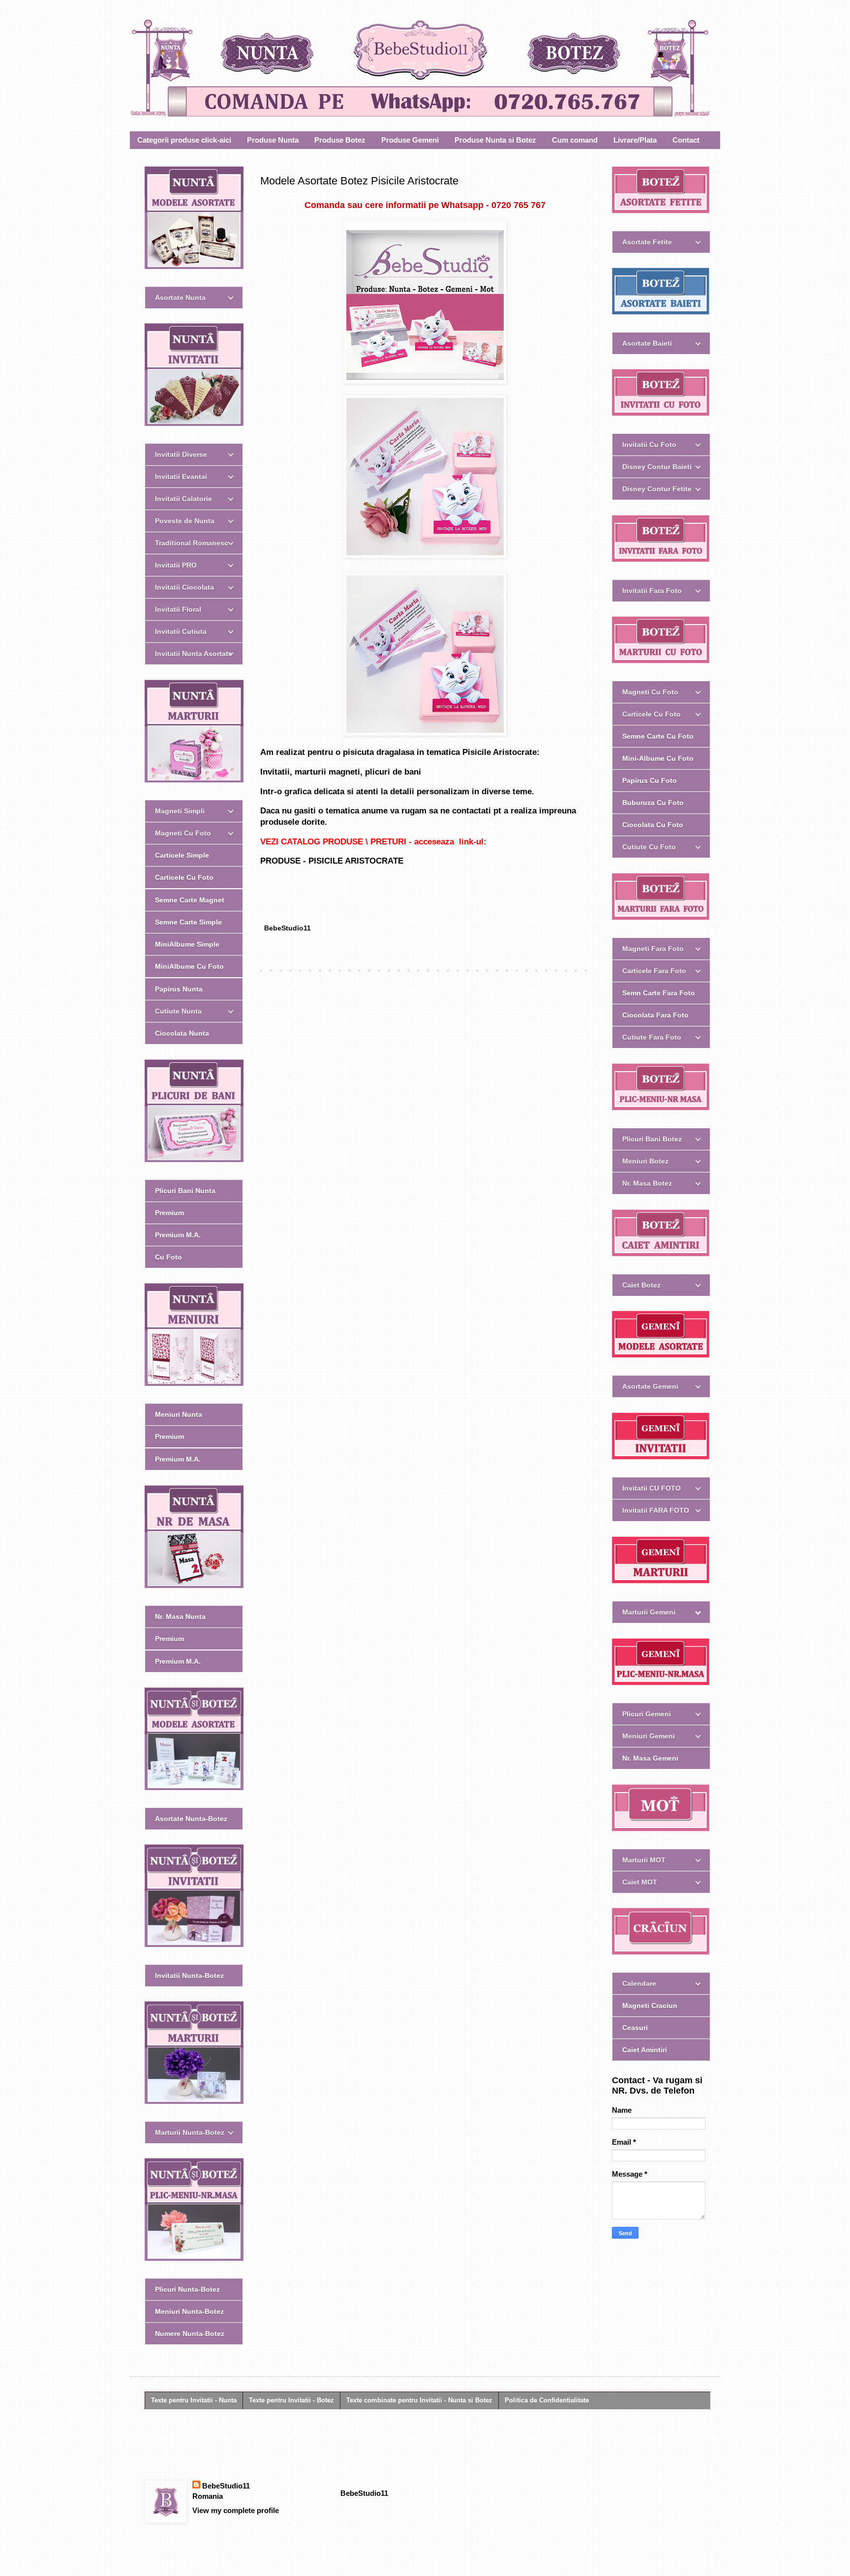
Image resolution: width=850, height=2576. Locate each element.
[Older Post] (587, 971)
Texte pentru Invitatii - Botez (291, 2400)
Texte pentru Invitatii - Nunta (194, 2400)
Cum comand (575, 140)
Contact (686, 140)
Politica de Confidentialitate (547, 2400)
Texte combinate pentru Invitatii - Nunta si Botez (419, 2400)
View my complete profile (236, 2510)
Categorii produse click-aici (184, 140)
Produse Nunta (273, 140)
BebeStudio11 (226, 2486)
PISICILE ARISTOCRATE (356, 861)
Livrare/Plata (635, 140)
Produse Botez (340, 140)
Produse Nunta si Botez (495, 140)
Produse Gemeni (410, 140)
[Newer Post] (263, 971)
